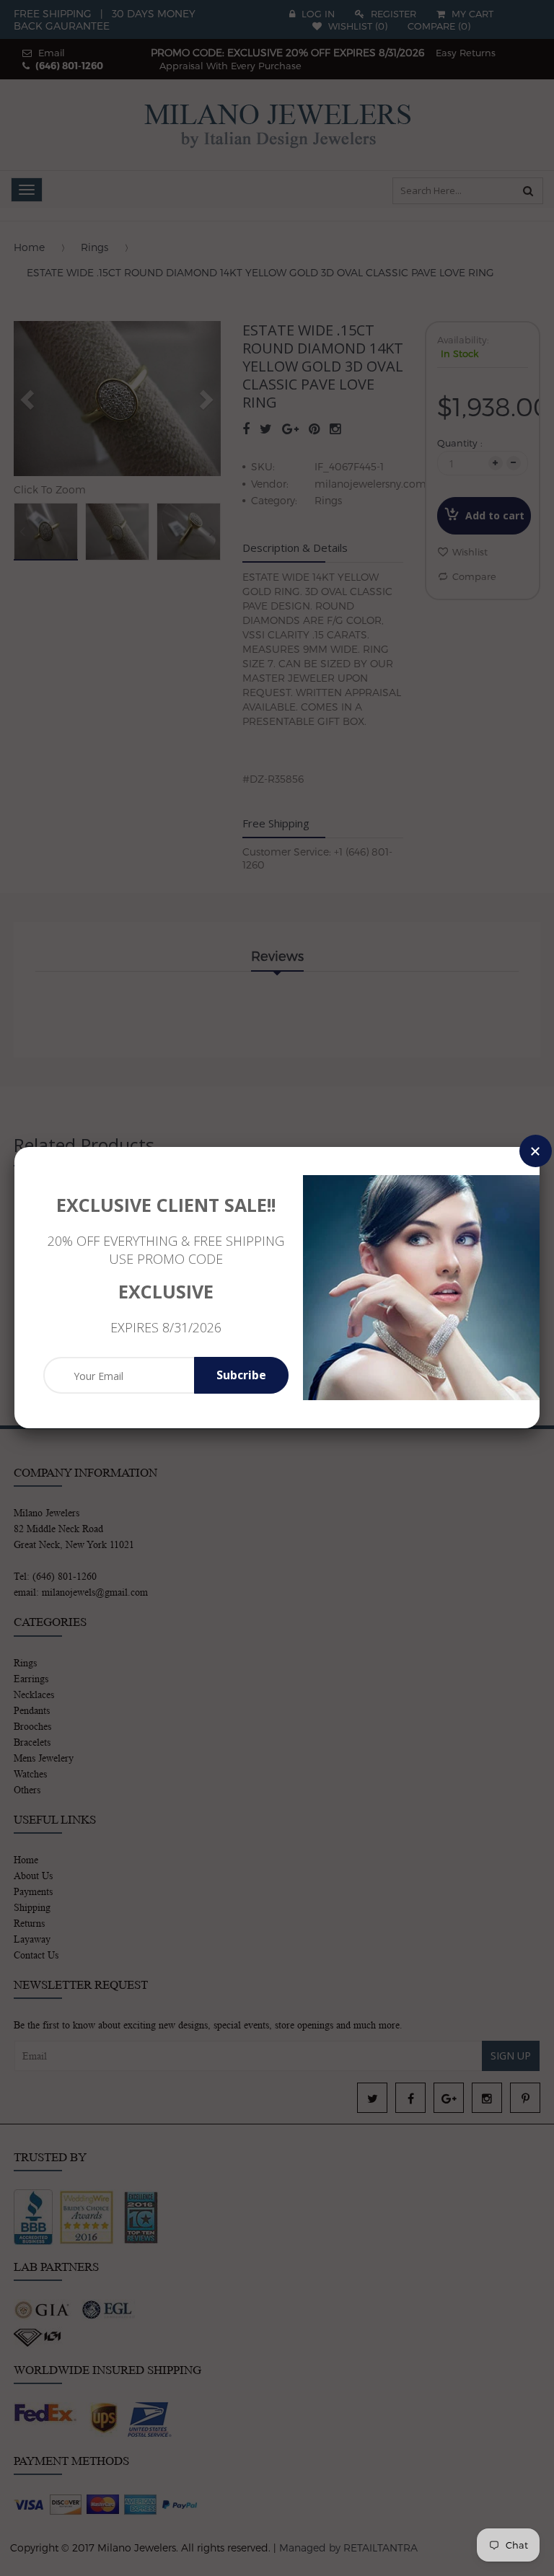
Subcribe (241, 1375)
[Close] (536, 1151)
